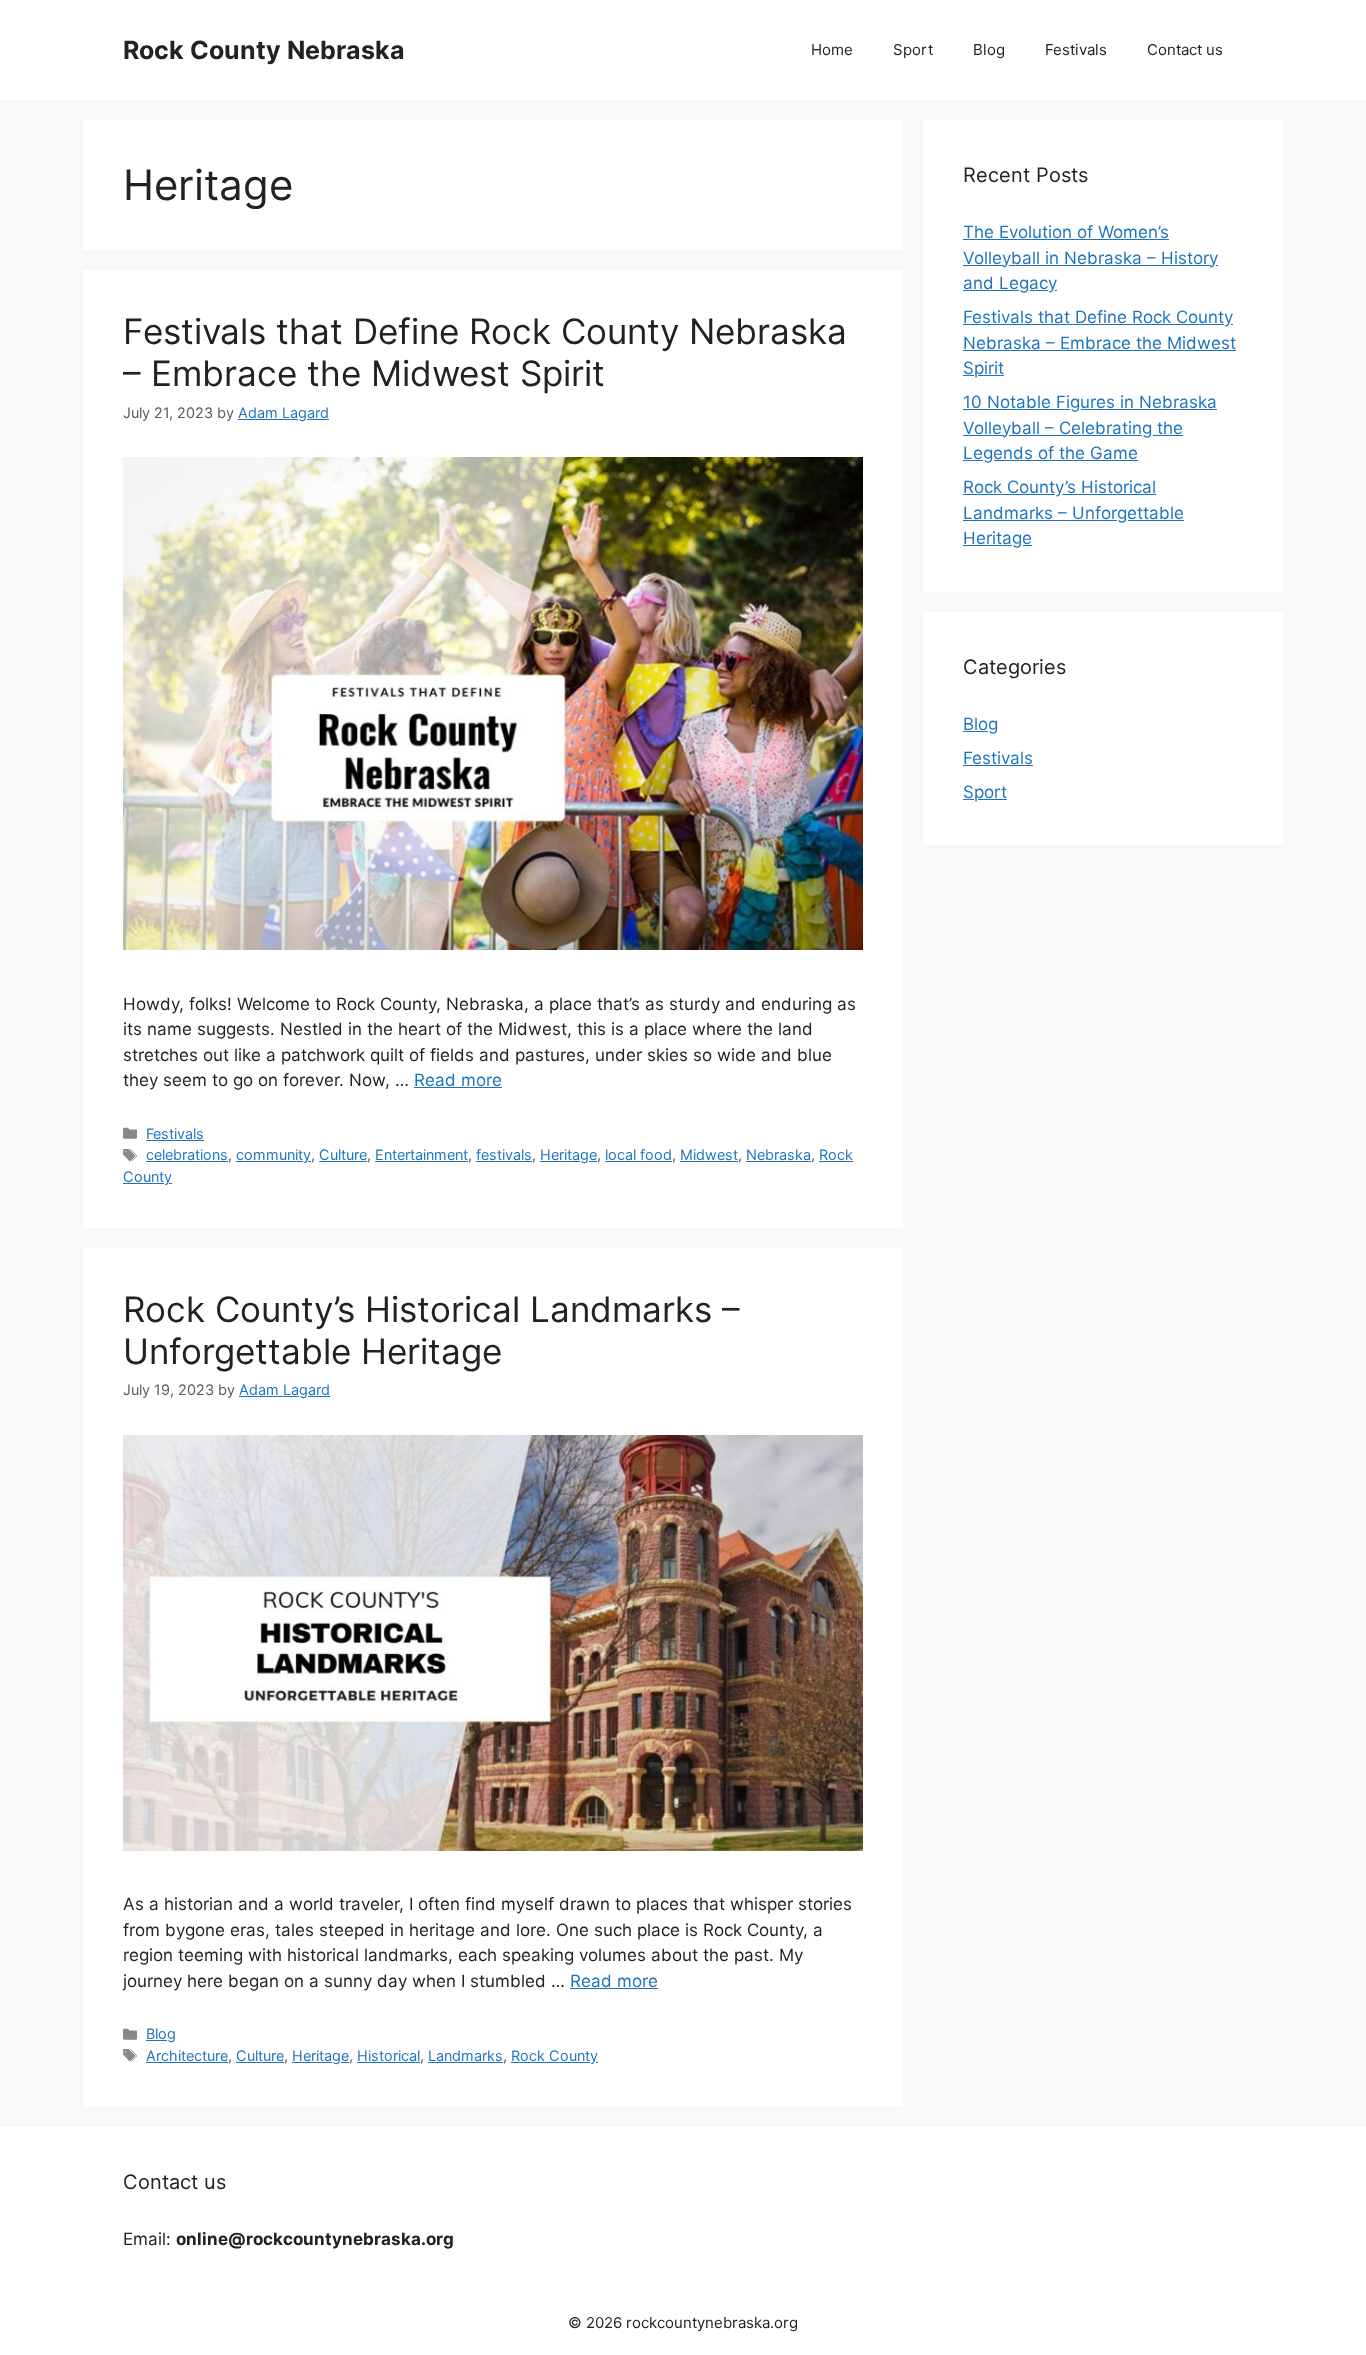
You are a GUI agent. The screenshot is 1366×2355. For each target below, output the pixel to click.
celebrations (187, 1154)
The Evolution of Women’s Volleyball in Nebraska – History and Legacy (1090, 257)
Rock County (554, 2055)
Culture (343, 1154)
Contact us (1185, 49)
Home (832, 49)
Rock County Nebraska (264, 50)
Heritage (568, 1154)
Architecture (187, 2055)
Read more (458, 1080)
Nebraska (778, 1154)
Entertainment (421, 1154)
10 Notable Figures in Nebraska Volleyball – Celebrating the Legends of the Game (1090, 427)
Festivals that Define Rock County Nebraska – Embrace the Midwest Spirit (485, 352)
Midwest (709, 1154)
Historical (388, 2055)
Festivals (1076, 49)
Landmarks (465, 2055)
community (273, 1154)
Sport (913, 49)
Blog (989, 49)
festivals (504, 1154)
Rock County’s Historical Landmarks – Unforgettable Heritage (431, 1330)
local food (638, 1154)
